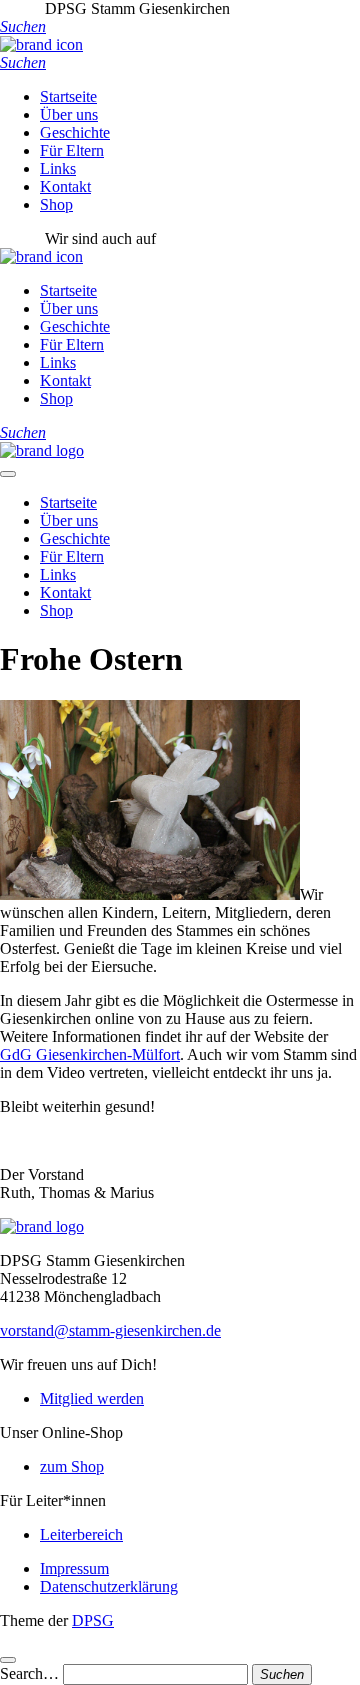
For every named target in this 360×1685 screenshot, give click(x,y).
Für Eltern (72, 150)
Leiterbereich (81, 1534)
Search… (29, 1673)
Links (58, 168)
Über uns (69, 114)
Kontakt (65, 186)
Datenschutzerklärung (109, 1586)
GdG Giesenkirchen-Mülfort (90, 1054)
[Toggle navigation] (8, 474)
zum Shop (72, 1466)
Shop (56, 204)
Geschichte (75, 132)
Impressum (74, 1568)
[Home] (42, 450)
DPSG (93, 1620)
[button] (23, 26)
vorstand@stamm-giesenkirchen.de (110, 1330)
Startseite (68, 96)
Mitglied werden (92, 1398)
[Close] (8, 1660)
